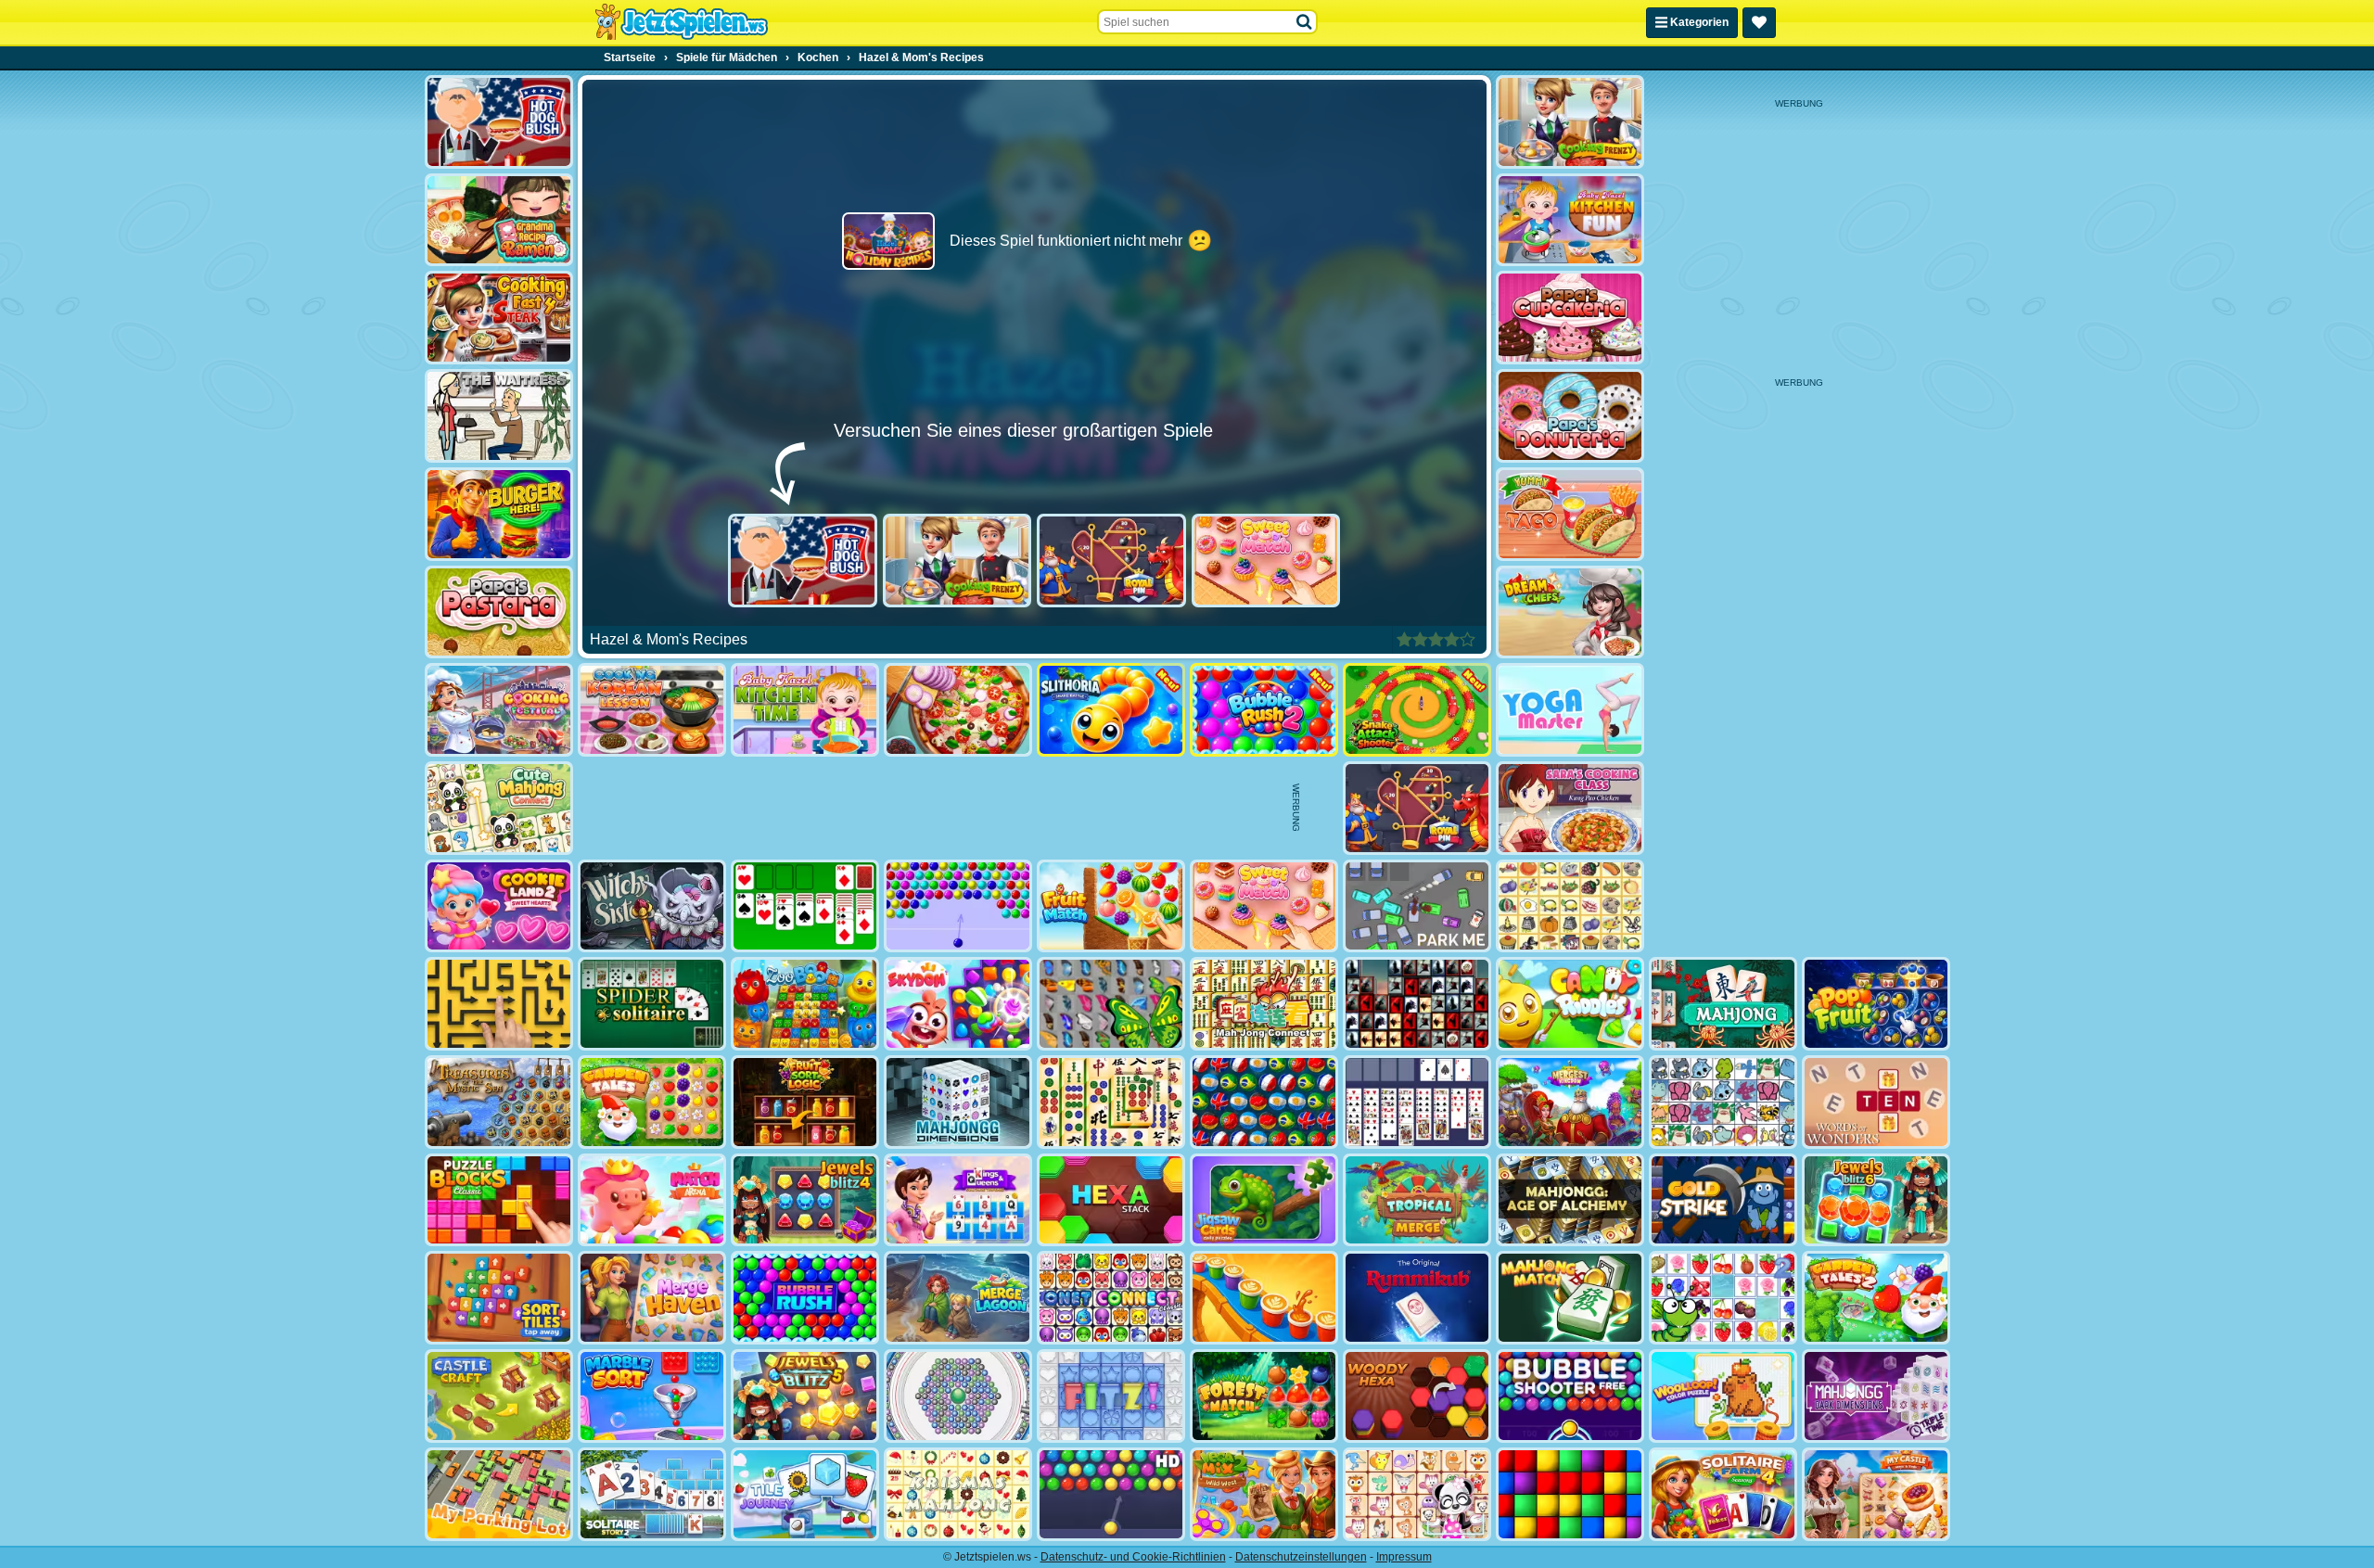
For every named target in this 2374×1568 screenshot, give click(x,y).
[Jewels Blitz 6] (1876, 1200)
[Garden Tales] (652, 1102)
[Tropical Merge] (1417, 1200)
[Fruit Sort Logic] (805, 1102)
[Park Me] (1417, 906)
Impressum (1404, 1557)
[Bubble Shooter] (958, 906)
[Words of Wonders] (1876, 1102)
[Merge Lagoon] (958, 1298)
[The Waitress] (499, 416)
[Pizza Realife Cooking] (958, 710)
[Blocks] (1570, 1494)
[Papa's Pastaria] (499, 612)
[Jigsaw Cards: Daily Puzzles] (1264, 1200)
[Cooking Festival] (499, 710)
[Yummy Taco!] (1570, 514)
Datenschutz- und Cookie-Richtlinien (1133, 1557)
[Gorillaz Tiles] (1417, 1004)
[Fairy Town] (958, 1396)
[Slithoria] (1111, 710)
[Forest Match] (1264, 1396)
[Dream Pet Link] (1417, 1494)
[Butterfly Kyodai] (1111, 1004)
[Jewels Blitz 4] (805, 1200)
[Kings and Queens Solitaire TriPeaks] (958, 1200)
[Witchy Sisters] (652, 906)
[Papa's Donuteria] (1570, 416)
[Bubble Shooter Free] (1570, 1396)
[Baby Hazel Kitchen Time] (805, 710)
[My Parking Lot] (499, 1494)
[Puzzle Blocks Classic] (499, 1200)
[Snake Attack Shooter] (1417, 710)
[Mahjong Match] (1570, 1298)
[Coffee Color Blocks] (1264, 1298)
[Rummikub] (1417, 1298)
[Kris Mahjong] (1570, 906)
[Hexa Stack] (1111, 1200)
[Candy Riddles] (1570, 1004)
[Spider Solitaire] (652, 1004)
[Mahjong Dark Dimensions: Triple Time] (1876, 1396)
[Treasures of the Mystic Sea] (499, 1102)
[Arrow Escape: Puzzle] (499, 1004)
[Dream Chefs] (1570, 612)
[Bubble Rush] (805, 1298)
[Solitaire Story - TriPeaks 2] (652, 1494)
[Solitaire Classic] (805, 906)
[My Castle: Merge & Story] (1876, 1494)
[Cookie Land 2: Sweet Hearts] (499, 906)
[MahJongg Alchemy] (1570, 1200)
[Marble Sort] (652, 1396)
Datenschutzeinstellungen (1301, 1557)
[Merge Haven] (652, 1298)
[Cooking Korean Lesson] (652, 710)
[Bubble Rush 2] (1264, 710)
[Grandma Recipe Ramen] (499, 220)
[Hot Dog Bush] (803, 561)
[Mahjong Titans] (1111, 1102)
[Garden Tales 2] (1876, 1298)
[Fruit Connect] (1723, 1298)
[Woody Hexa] (1417, 1396)
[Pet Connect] (1723, 1102)
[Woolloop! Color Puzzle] (1723, 1396)
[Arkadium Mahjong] (1723, 1004)
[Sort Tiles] (499, 1298)
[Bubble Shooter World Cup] (1264, 1102)
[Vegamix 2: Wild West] (1264, 1494)
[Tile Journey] (805, 1494)
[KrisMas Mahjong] (958, 1494)
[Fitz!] (1111, 1396)
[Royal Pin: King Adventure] (1111, 561)
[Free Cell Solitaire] (1417, 1102)
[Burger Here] (499, 514)
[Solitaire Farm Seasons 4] (1723, 1494)
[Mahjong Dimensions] (958, 1102)
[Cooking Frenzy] (957, 561)
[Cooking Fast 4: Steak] (499, 318)
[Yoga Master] (1570, 710)
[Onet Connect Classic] (1111, 1298)
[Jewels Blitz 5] (805, 1396)
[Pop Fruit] (1876, 1004)
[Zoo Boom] (805, 1004)
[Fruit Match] (1111, 906)
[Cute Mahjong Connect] (499, 808)
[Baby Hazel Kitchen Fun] (1570, 220)
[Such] (1305, 22)
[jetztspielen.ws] (681, 22)
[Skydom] (958, 1004)
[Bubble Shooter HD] (1111, 1494)
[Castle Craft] (499, 1396)
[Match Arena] (652, 1200)
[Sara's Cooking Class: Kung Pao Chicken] (1570, 808)
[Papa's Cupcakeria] (1570, 318)
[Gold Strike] (1723, 1200)
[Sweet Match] (1266, 561)
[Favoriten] (1759, 23)
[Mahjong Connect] (1264, 1004)
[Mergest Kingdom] (1570, 1102)
